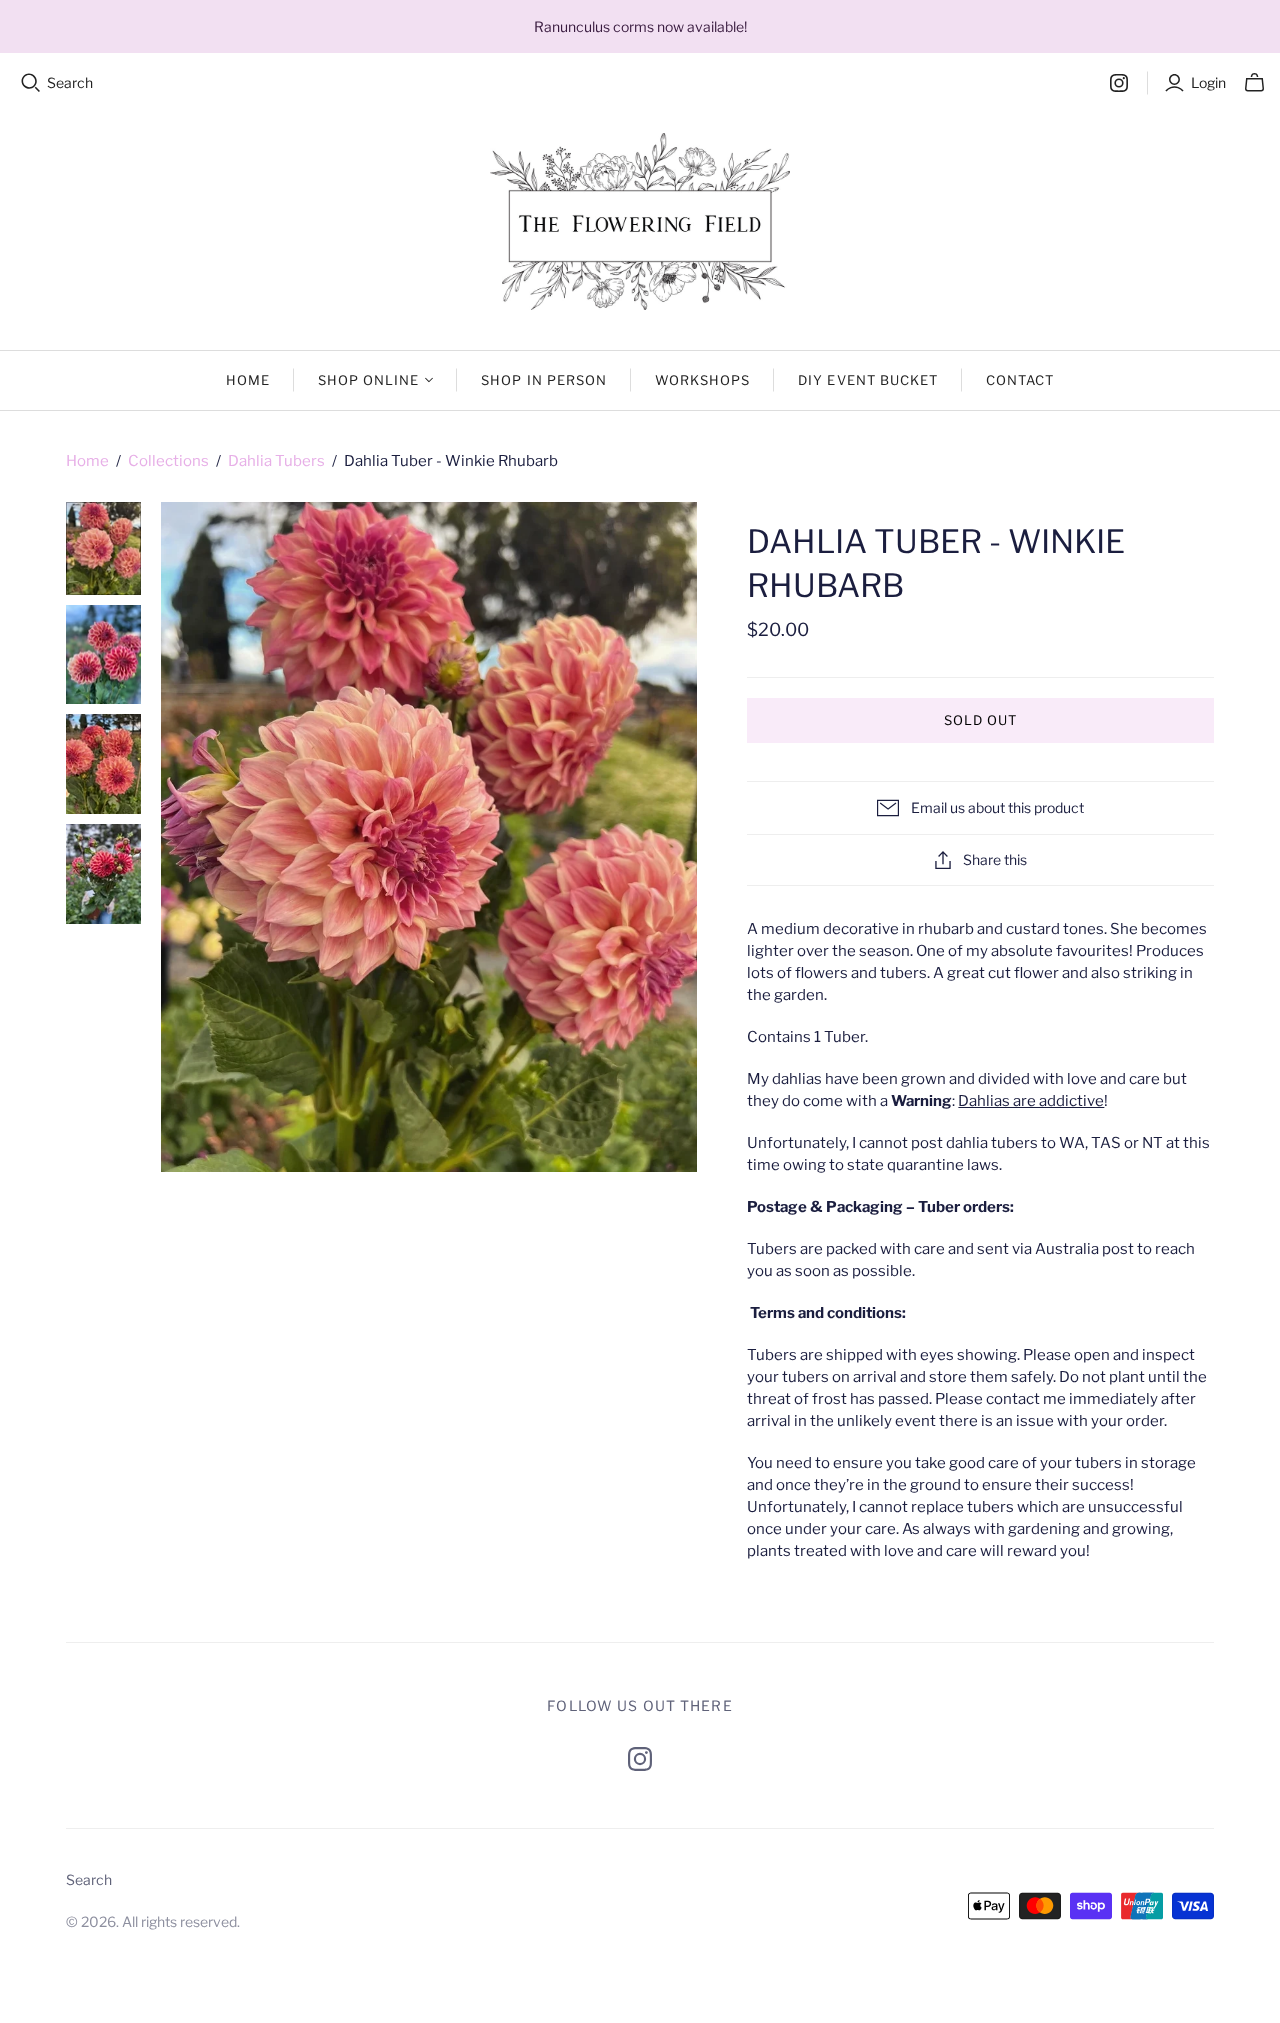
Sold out (980, 720)
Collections (168, 461)
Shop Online (368, 380)
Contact (1020, 380)
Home (248, 380)
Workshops (702, 380)
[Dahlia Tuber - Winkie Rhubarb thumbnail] (103, 548)
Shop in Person (544, 380)
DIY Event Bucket (868, 380)
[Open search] (31, 83)
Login (1208, 82)
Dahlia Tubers (276, 461)
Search (70, 82)
